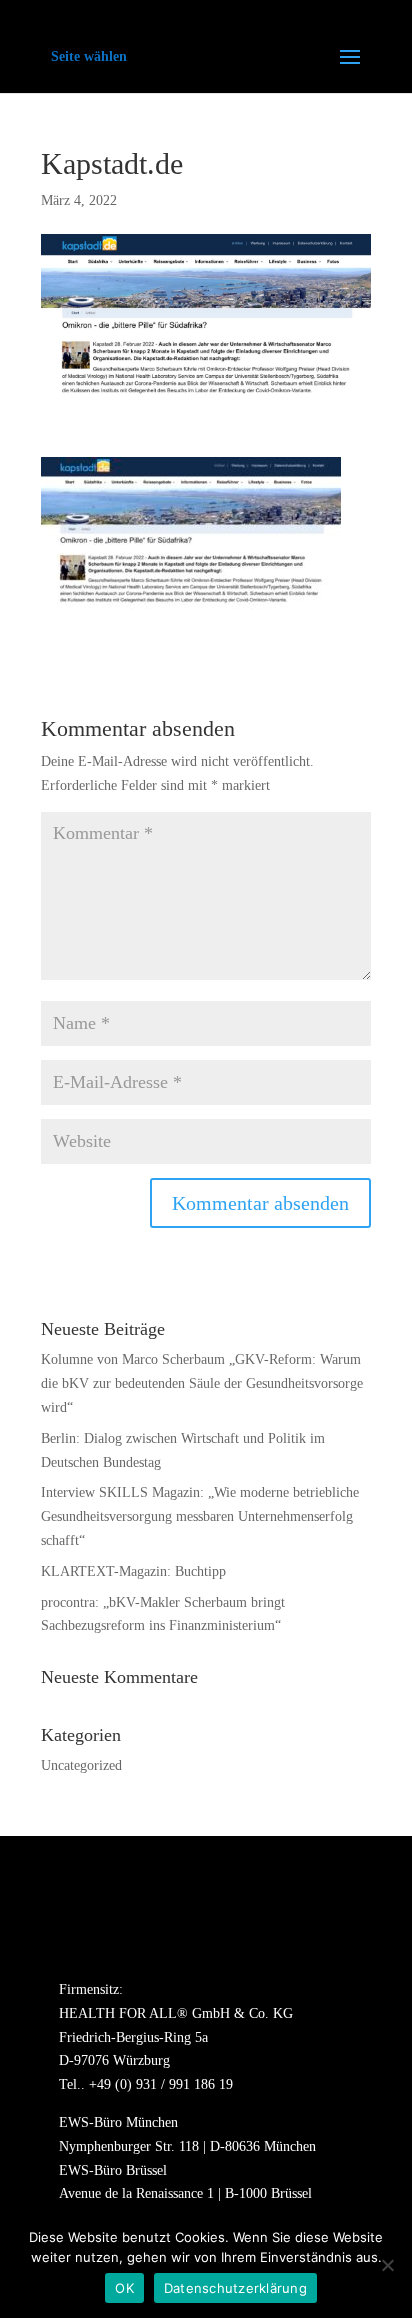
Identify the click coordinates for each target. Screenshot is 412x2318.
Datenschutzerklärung (235, 2288)
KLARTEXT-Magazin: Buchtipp (133, 1571)
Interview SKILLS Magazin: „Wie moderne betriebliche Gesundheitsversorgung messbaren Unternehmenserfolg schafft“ (200, 1516)
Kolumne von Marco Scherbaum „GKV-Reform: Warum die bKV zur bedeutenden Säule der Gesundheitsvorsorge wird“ (202, 1383)
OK (124, 2288)
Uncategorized (81, 1765)
